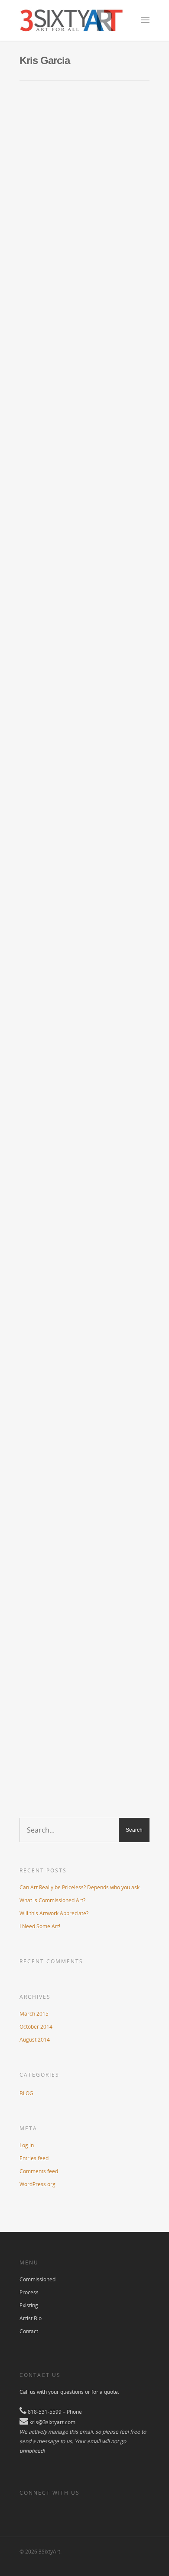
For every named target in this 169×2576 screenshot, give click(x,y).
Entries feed (34, 2158)
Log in (27, 2145)
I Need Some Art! (49, 1479)
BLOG (59, 156)
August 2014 (35, 2040)
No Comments (84, 156)
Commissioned (37, 2279)
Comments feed (39, 2171)
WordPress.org (37, 2184)
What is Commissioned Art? (68, 536)
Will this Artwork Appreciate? (71, 876)
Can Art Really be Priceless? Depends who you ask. (80, 1887)
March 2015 (34, 2014)
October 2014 (36, 2027)
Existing (29, 2305)
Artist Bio (31, 2318)
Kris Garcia (37, 156)
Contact (29, 2331)
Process (29, 2292)
